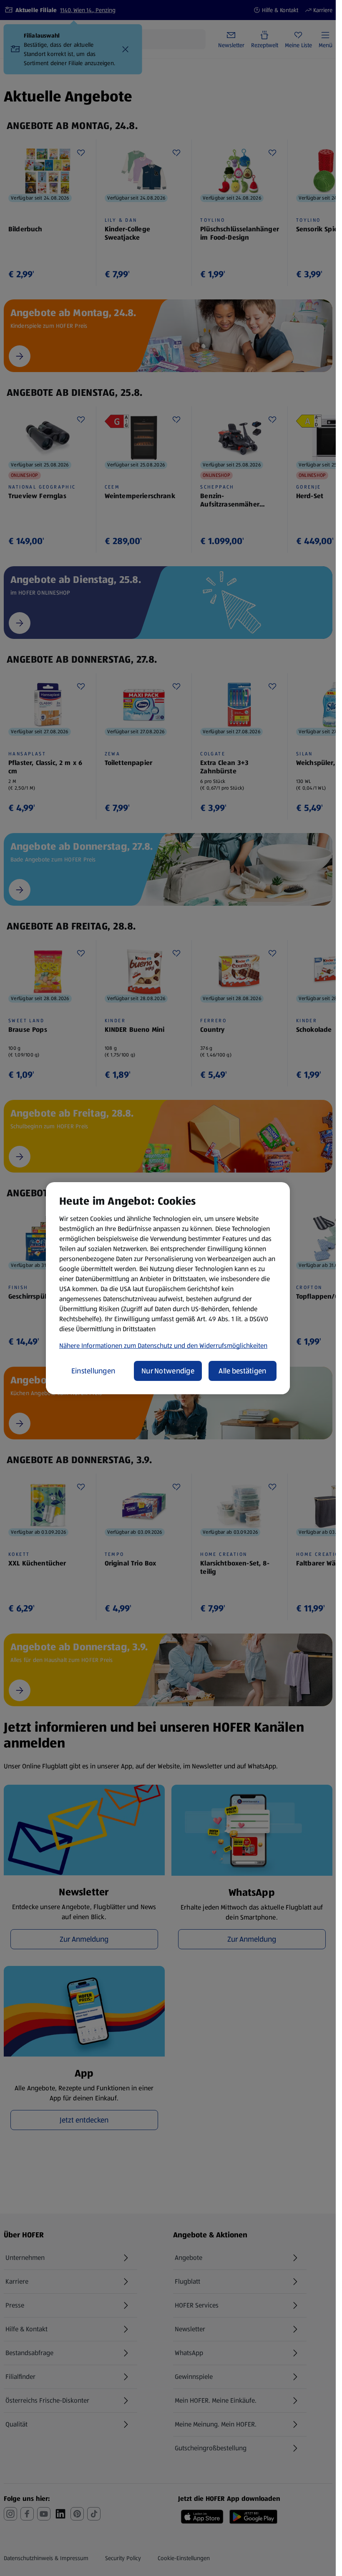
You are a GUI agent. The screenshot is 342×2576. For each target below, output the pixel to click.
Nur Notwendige (168, 1371)
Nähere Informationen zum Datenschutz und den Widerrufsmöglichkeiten (163, 1346)
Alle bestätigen (242, 1371)
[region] (168, 1288)
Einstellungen (93, 1371)
